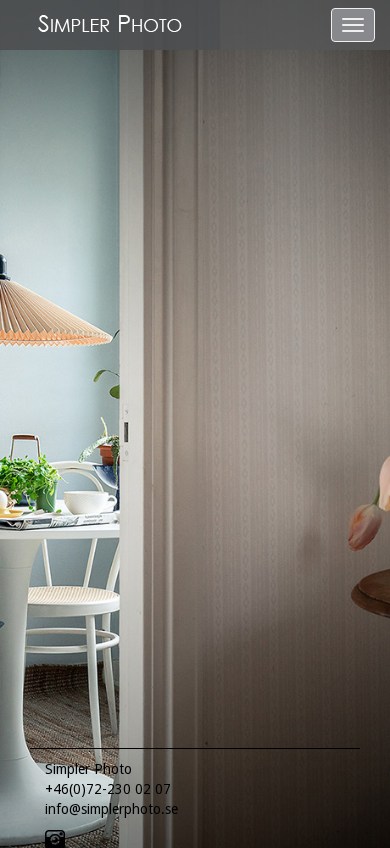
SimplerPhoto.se (110, 25)
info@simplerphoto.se (111, 809)
